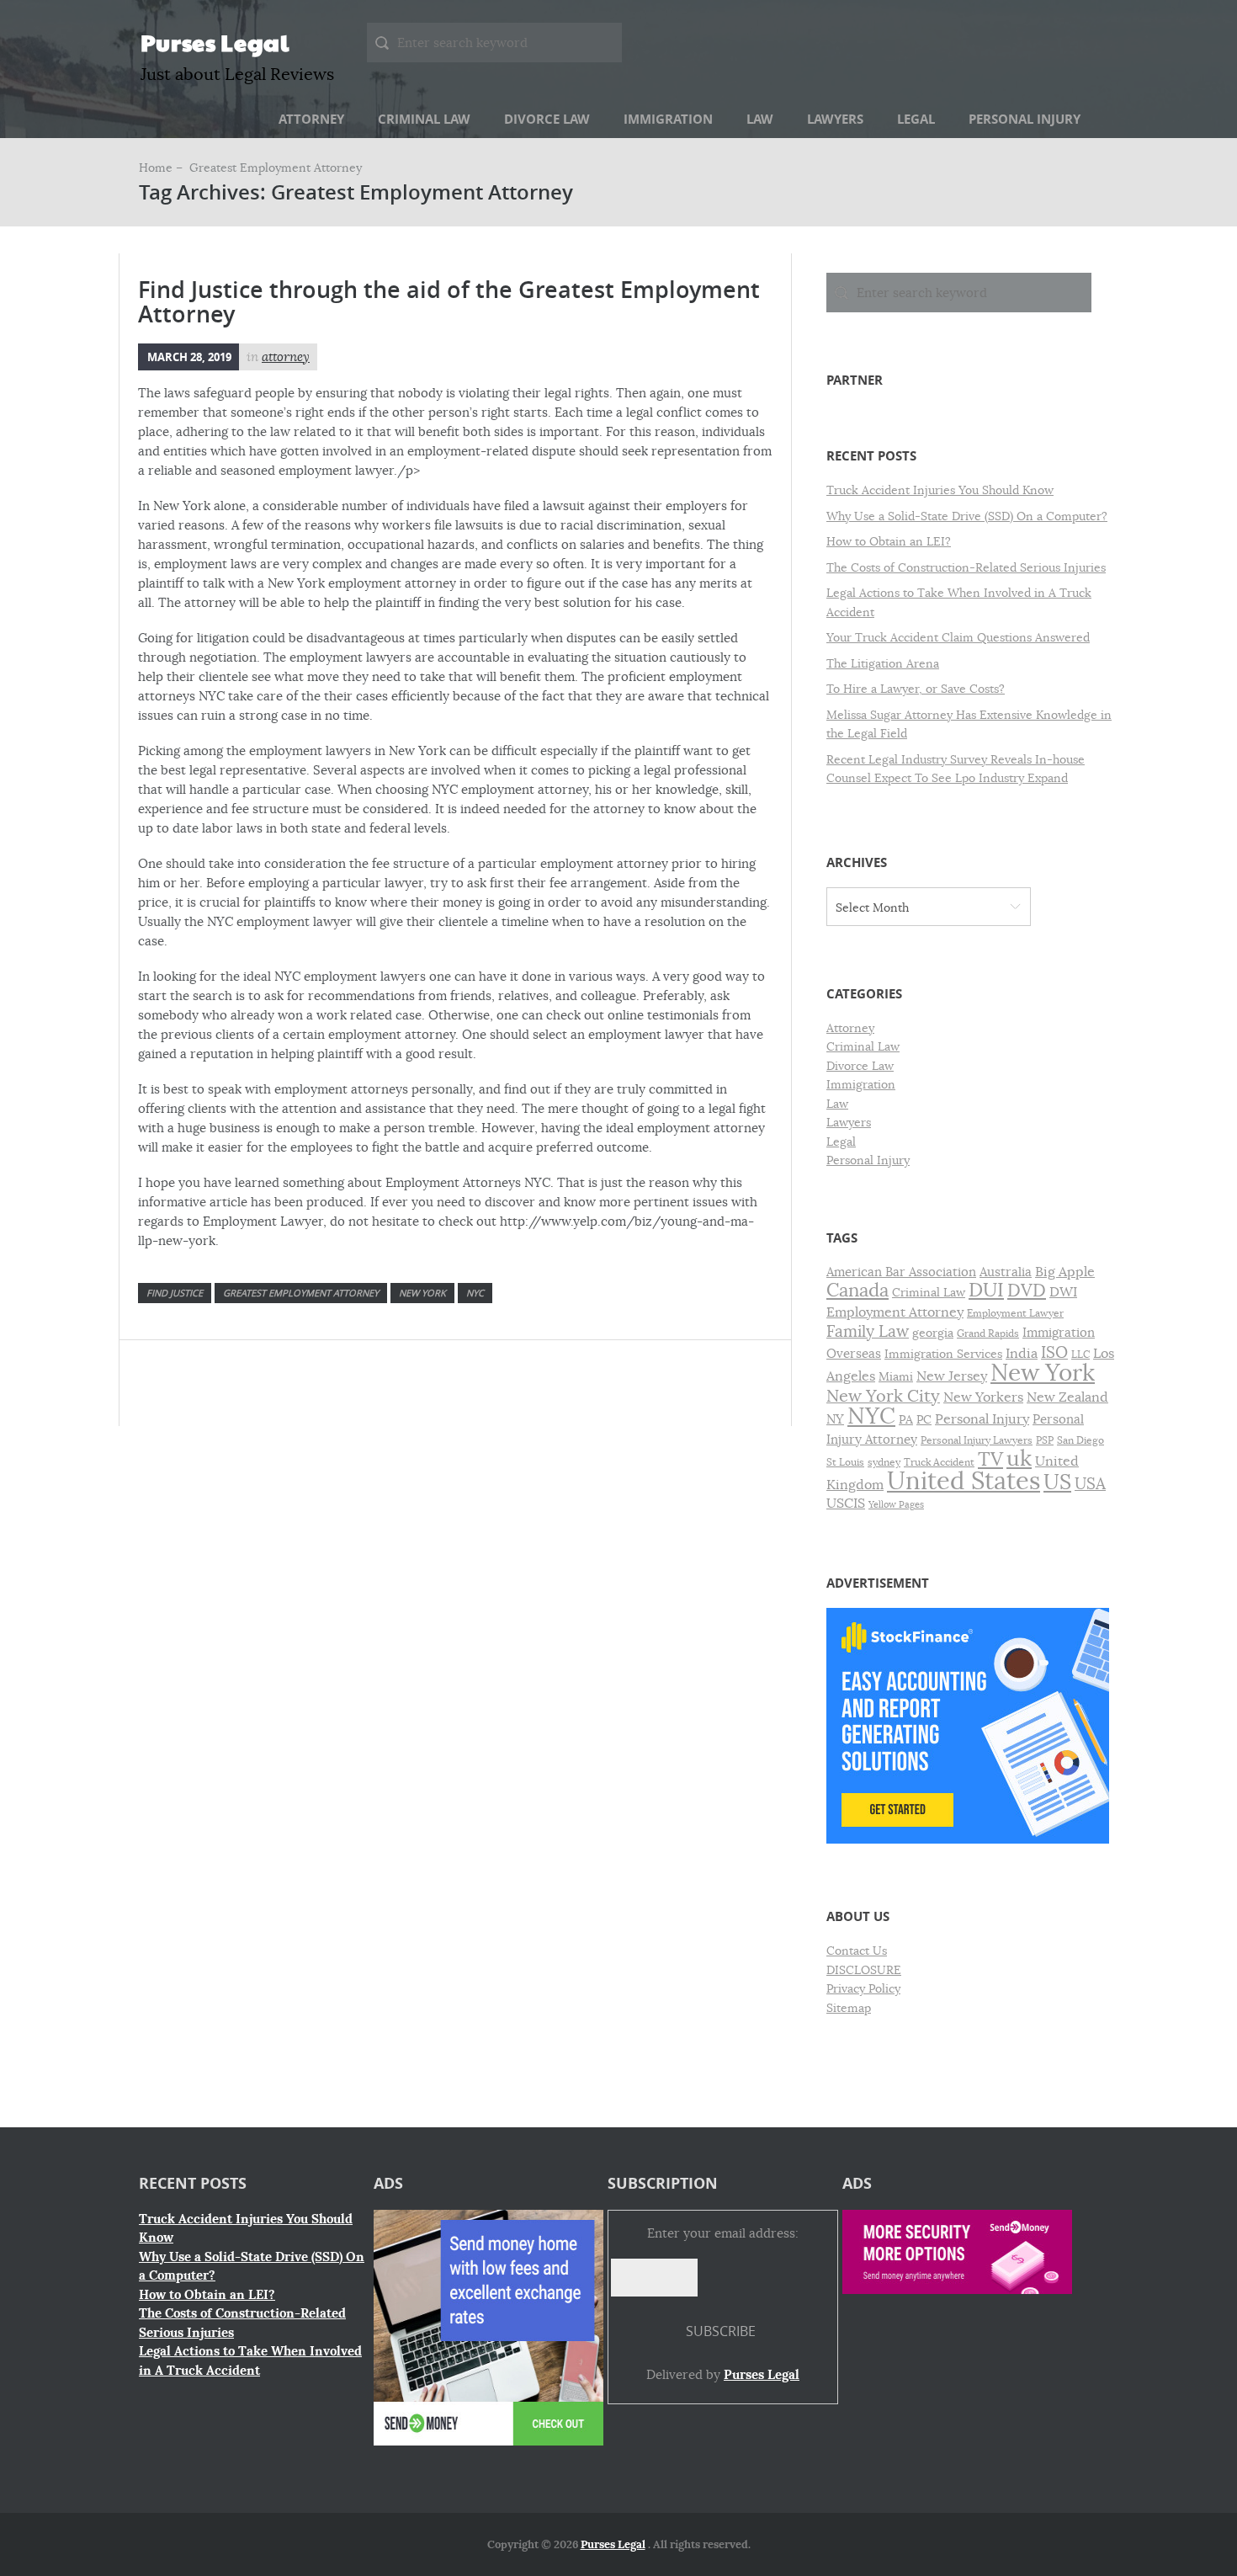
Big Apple (1065, 1272)
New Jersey (952, 1376)
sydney (884, 1462)
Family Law (868, 1331)
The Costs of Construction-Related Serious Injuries (966, 567)
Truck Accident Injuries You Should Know (940, 490)
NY (835, 1419)
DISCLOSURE (864, 1970)
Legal (916, 119)
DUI (986, 1290)
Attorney (311, 119)
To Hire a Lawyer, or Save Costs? (916, 689)
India (1022, 1354)
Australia (1006, 1272)
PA (906, 1420)
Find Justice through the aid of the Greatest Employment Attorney (449, 302)
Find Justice (175, 1293)
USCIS (846, 1504)
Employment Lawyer (1015, 1313)
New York (422, 1293)
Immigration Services (943, 1354)
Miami (896, 1377)
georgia (933, 1333)
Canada (857, 1290)
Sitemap (849, 2008)
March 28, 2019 (189, 357)
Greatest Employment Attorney (301, 1293)
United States (964, 1481)
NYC (475, 1293)
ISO (1054, 1353)
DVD (1027, 1291)
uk (1019, 1458)
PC (924, 1420)
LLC (1080, 1355)
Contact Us (857, 1951)
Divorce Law (547, 119)
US (1057, 1482)
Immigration (668, 119)
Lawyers (835, 119)
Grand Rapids (988, 1333)
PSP (1045, 1440)
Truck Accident (939, 1462)
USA (1090, 1484)
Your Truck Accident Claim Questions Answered (958, 637)
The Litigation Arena (883, 663)
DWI (1063, 1292)
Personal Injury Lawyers (977, 1440)
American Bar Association (901, 1272)
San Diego (1080, 1440)
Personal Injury (1025, 119)
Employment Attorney (895, 1312)
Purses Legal (215, 42)
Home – (162, 168)
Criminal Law (424, 119)
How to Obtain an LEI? (889, 541)
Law (760, 119)
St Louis (845, 1462)
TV (990, 1459)
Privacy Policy (863, 1988)
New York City (883, 1396)
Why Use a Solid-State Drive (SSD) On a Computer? (967, 516)
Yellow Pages (896, 1505)
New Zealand (1067, 1397)
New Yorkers (983, 1397)
